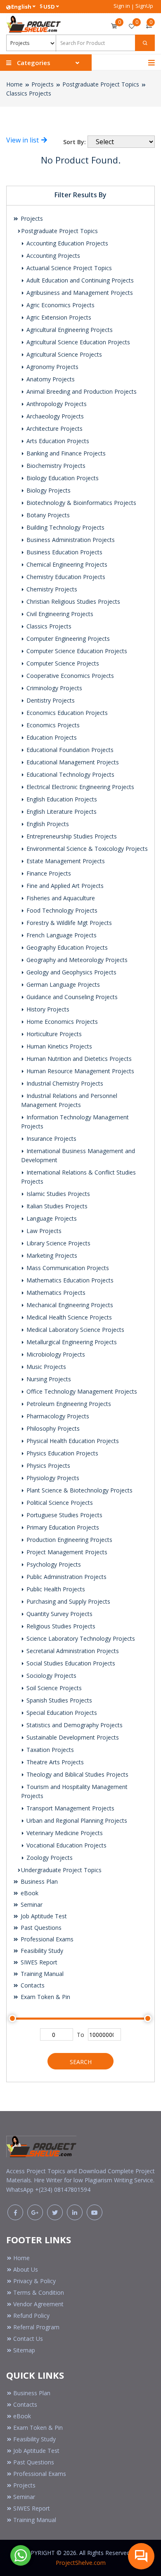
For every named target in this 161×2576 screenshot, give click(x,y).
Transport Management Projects (70, 1808)
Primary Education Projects (62, 1527)
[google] (35, 2212)
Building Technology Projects (65, 527)
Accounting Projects (52, 256)
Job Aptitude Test (43, 1916)
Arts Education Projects (57, 441)
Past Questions (40, 1928)
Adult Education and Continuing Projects (79, 280)
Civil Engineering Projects (59, 614)
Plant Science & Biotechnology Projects (79, 1490)
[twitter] (55, 2212)
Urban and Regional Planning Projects (76, 1820)
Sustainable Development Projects (72, 1737)
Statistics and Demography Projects (74, 1725)
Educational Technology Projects (70, 774)
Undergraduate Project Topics (61, 1870)
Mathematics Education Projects (69, 1280)
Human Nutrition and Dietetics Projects (78, 1059)
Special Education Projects (61, 1713)
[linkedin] (75, 2212)
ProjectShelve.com (81, 2563)
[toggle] (152, 63)
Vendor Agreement (38, 2304)
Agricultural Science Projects (63, 354)
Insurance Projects (51, 1139)
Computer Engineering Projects (67, 639)
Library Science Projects (58, 1243)
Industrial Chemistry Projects (64, 1083)
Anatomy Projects (50, 379)
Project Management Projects (66, 1552)
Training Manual (41, 1974)
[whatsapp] (21, 2555)
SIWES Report (38, 1962)
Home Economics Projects (61, 1022)
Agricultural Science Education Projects (77, 342)
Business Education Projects (64, 552)
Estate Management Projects (65, 861)
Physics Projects (47, 1465)
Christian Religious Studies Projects (72, 601)
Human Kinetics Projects (58, 1046)
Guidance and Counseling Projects (71, 997)
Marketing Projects (51, 1255)
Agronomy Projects (52, 367)
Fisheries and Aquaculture (60, 898)
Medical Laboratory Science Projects (75, 1330)
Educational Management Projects (72, 762)
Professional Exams (46, 1939)
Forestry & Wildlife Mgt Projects (68, 923)
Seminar (31, 1905)
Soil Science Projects (53, 1688)
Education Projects (51, 737)
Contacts (32, 1985)
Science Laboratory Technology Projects (80, 1638)
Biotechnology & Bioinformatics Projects (80, 503)
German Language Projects (62, 984)
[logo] (41, 2144)
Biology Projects (48, 490)
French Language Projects (61, 935)
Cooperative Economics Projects (69, 676)
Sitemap (24, 2350)
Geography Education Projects (66, 947)
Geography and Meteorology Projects (76, 960)
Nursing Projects (48, 1379)
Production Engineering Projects (69, 1540)
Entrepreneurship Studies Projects (71, 836)
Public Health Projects (55, 1589)
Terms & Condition (39, 2292)
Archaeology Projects (54, 416)
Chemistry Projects (51, 589)
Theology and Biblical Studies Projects (77, 1774)
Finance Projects (48, 873)
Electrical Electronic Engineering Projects (79, 787)
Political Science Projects (59, 1503)
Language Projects (51, 1218)
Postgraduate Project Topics (101, 84)
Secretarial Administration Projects (72, 1651)
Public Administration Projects (66, 1577)
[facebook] (15, 2212)
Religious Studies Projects (60, 1626)
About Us (26, 2269)
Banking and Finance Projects (65, 453)
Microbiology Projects (55, 1354)
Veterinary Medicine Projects (64, 1833)
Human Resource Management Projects (79, 1071)
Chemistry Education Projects (65, 577)
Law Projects (43, 1231)
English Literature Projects (61, 812)
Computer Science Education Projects (76, 651)
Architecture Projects (54, 429)
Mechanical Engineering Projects (69, 1305)
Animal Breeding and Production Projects (81, 391)
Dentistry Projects (50, 700)
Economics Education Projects (66, 713)
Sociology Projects (51, 1676)
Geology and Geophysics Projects (71, 972)
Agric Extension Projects (58, 317)
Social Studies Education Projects (70, 1663)
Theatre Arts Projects (54, 1762)
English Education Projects (61, 799)
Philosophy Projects (52, 1428)
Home (14, 84)
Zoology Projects (49, 1858)
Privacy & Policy (34, 2281)
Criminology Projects (53, 688)
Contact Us (28, 2339)
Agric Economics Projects (60, 305)
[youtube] (95, 2212)
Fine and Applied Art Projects (64, 886)
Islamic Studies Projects (57, 1194)
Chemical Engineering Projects (66, 564)
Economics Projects (52, 725)
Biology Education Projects (62, 478)
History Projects (47, 1009)
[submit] (145, 43)
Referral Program (36, 2327)
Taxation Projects (49, 1750)
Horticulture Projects (53, 1034)
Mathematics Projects (55, 1293)
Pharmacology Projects (57, 1416)
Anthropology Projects (56, 404)
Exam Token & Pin (45, 1997)
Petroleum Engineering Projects (68, 1404)
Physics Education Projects (62, 1453)
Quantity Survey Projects (59, 1614)
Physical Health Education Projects (72, 1441)
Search (81, 2062)
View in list (23, 140)
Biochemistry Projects (55, 466)
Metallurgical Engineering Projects (71, 1342)
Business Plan (38, 1881)
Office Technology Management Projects (81, 1391)
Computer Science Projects (62, 663)
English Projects (47, 824)
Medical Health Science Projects (68, 1317)
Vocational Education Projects (66, 1845)
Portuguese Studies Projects (64, 1515)
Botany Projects (47, 515)
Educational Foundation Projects (69, 750)
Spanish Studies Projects (58, 1700)
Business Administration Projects (70, 540)
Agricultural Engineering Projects (69, 330)
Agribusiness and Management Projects (79, 293)
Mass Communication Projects (67, 1268)
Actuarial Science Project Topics (68, 268)
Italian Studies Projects (56, 1206)
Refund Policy (31, 2316)
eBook (29, 1893)
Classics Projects (29, 93)
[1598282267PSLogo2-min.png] (33, 23)
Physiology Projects (52, 1478)
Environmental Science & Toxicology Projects (86, 849)
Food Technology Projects (61, 910)
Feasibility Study (41, 1951)
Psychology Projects (53, 1564)
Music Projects (45, 1367)
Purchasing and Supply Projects (67, 1601)
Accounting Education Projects (66, 243)
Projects (43, 84)
